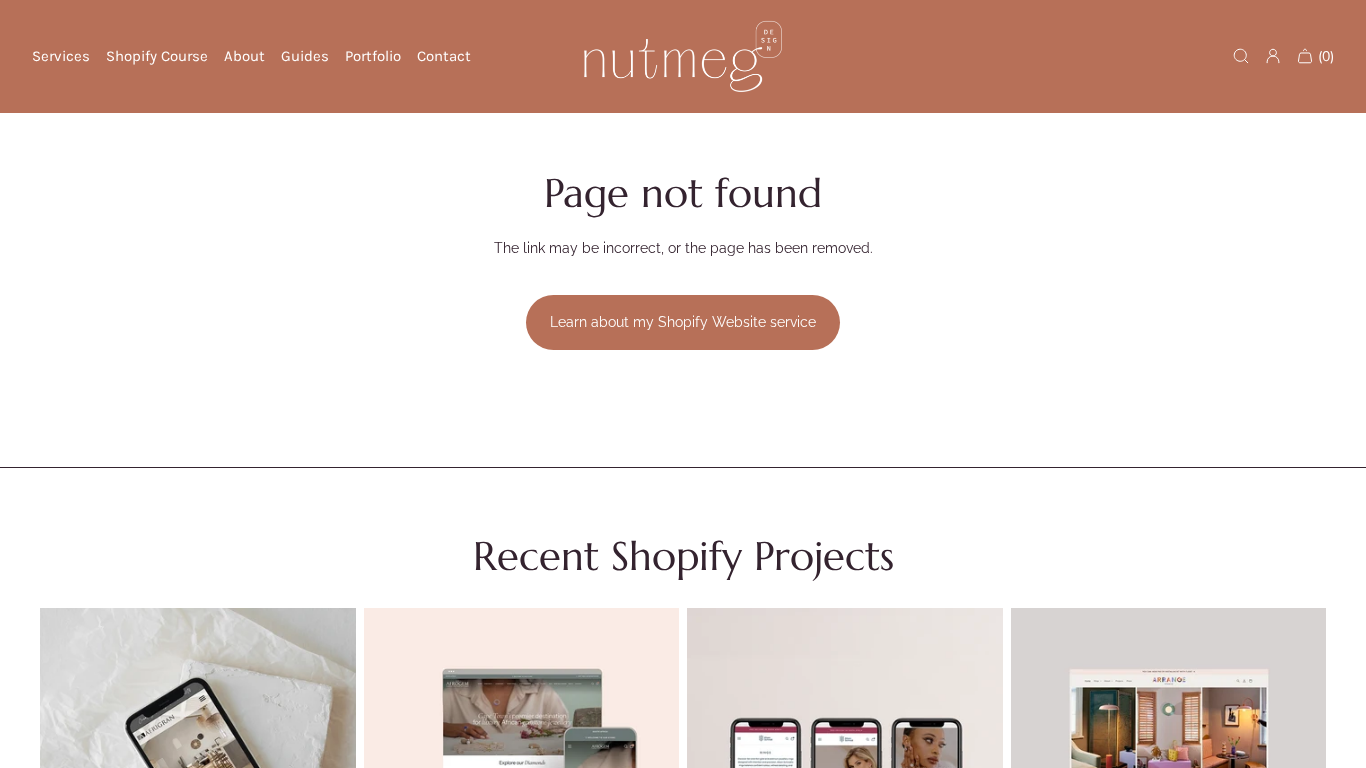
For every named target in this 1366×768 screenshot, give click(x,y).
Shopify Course (157, 56)
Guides (305, 56)
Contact (444, 56)
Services (61, 56)
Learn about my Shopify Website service (683, 322)
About (244, 56)
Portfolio (373, 56)
